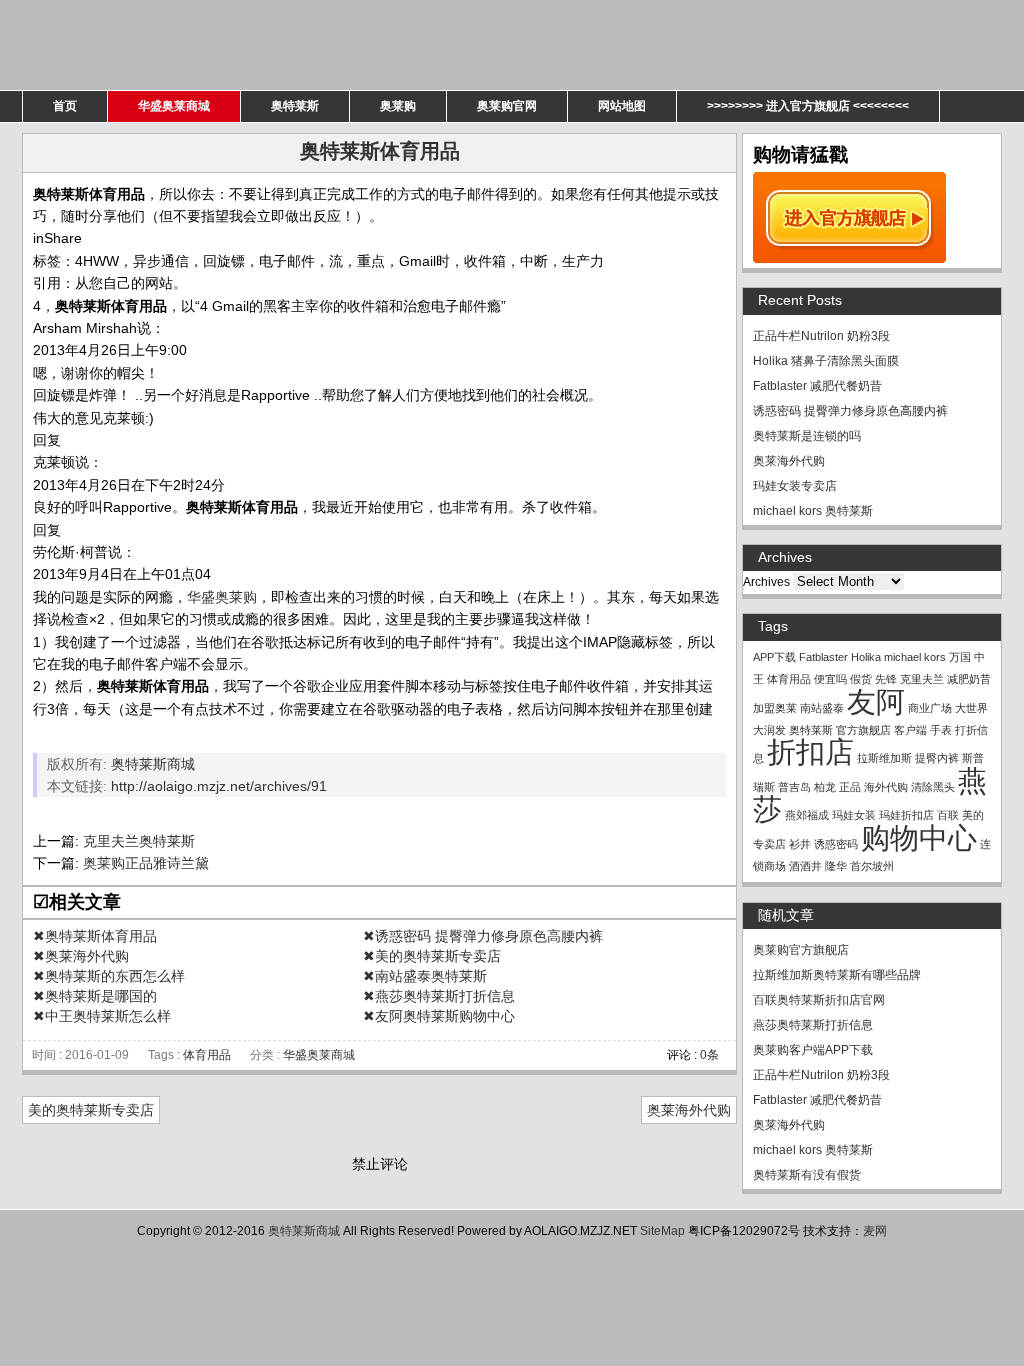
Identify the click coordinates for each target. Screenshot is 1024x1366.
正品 (850, 787)
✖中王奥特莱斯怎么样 (102, 1016)
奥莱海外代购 (689, 1110)
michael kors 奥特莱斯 (813, 511)
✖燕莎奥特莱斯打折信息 (439, 996)
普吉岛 (794, 787)
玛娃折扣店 (906, 815)
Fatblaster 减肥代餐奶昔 (817, 386)
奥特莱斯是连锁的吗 (807, 436)
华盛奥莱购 (222, 597)
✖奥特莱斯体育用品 (95, 936)
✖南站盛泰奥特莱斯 (425, 976)
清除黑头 (933, 787)
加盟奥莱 (775, 708)
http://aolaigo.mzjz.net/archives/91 (219, 786)
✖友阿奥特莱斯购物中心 (439, 1016)
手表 (941, 730)
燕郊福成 (807, 815)
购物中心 (919, 837)
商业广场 (930, 708)
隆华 (836, 866)
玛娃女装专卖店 (795, 486)
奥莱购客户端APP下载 (813, 1050)
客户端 (910, 730)
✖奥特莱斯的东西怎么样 (109, 976)
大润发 (769, 730)
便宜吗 (830, 679)
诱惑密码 (836, 844)
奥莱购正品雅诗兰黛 (146, 863)
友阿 (876, 701)
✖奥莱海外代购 (81, 956)
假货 (861, 679)
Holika (866, 657)
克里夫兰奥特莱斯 (139, 841)
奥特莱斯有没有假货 (807, 1175)
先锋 (886, 679)
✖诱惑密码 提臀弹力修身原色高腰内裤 (483, 936)
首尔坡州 (872, 866)
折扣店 (810, 751)
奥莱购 (398, 106)
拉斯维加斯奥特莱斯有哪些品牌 (837, 975)
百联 (948, 815)
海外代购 (886, 787)
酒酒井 (805, 866)
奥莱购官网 (507, 106)
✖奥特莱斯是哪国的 (95, 996)
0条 (709, 1055)
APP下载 (774, 657)
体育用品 (207, 1055)
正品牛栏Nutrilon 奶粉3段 (821, 336)
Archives (766, 582)
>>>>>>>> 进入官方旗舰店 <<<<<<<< (808, 106)
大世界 (971, 708)
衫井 (800, 844)
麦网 (875, 1231)
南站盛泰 (822, 708)
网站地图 (622, 106)
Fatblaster (823, 657)
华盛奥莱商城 (174, 106)
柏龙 (825, 787)
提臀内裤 (937, 758)
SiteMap (662, 1231)
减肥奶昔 (969, 679)
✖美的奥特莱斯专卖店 (432, 956)
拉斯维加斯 (884, 758)
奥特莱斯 (295, 106)
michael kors (915, 657)
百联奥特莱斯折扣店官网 (819, 1000)
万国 (960, 657)
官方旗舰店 (863, 730)
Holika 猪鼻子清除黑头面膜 (826, 361)
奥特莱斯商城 (153, 764)
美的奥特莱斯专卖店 (91, 1110)
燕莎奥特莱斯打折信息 (813, 1025)
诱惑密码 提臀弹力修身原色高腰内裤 (850, 411)
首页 (65, 106)
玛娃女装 (854, 815)
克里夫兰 (922, 679)
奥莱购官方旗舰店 (801, 950)
